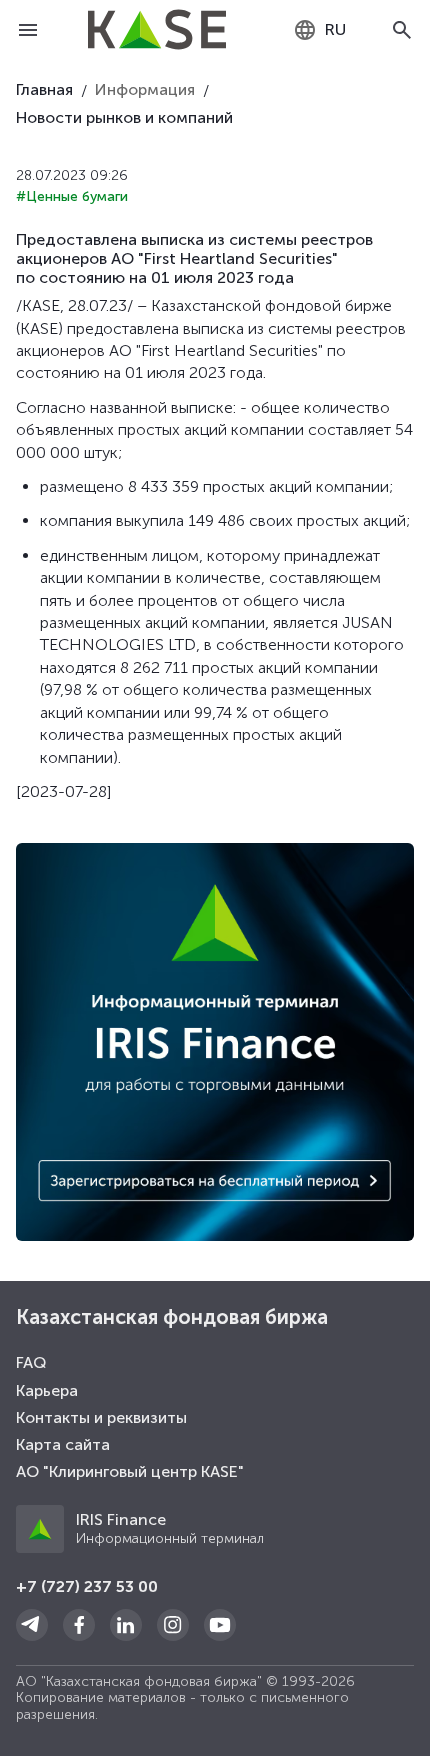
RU (335, 29)
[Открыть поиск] (402, 30)
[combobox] (319, 30)
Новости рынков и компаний (124, 117)
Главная (44, 89)
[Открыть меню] (28, 30)
